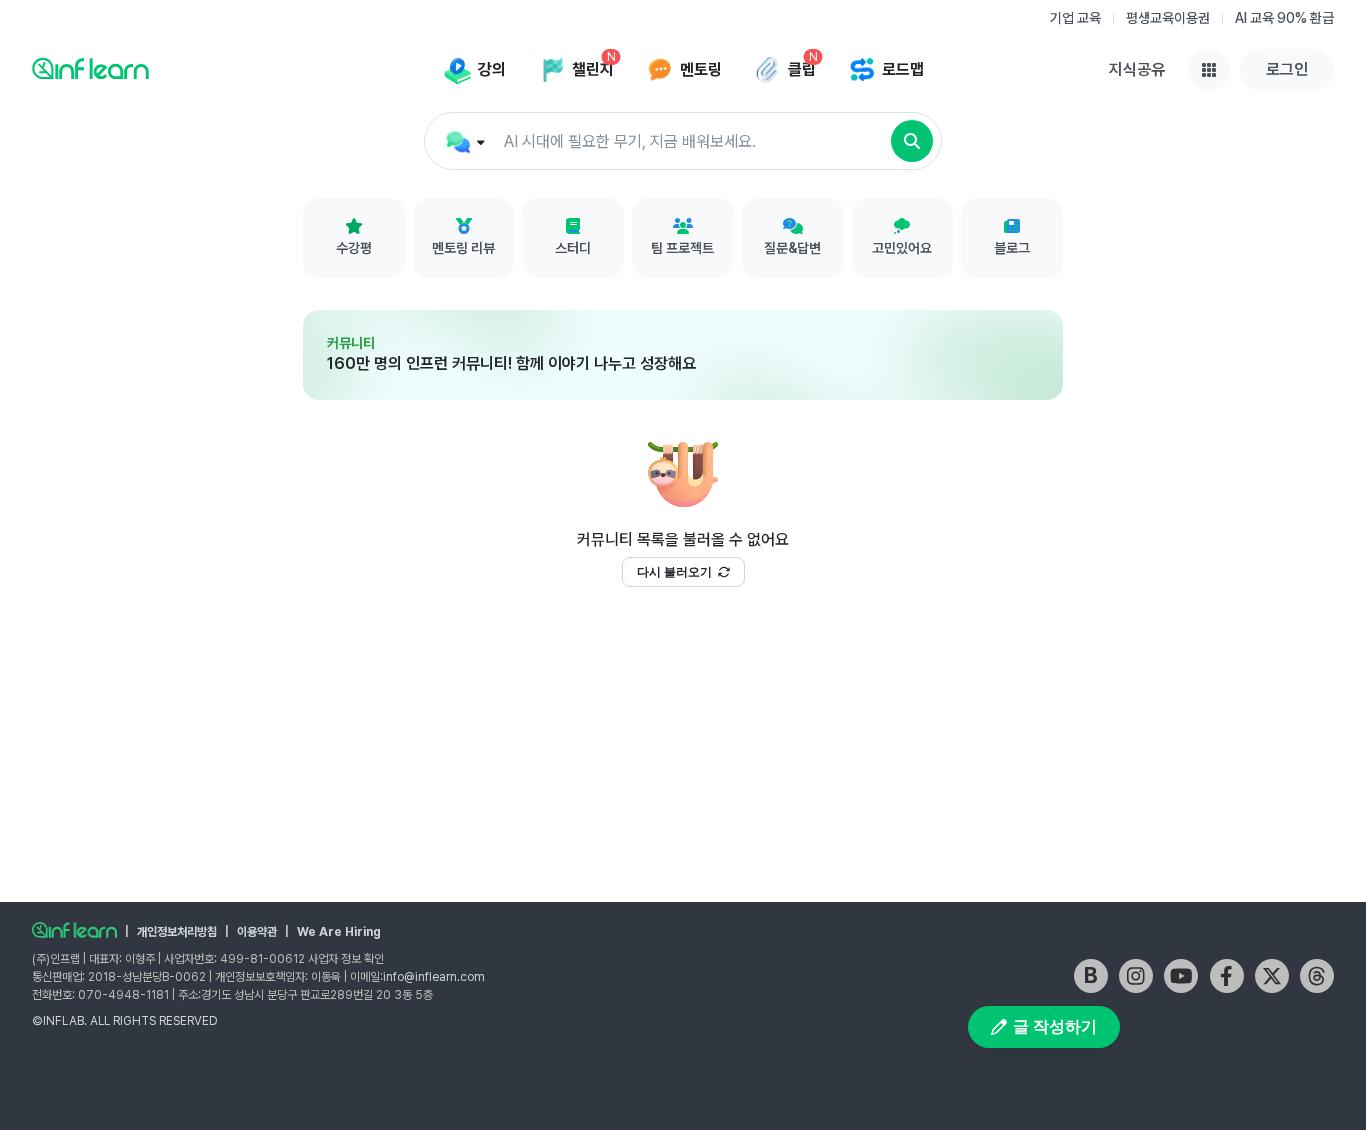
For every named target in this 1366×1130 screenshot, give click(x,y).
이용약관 (257, 932)
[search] (912, 141)
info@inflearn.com (434, 977)
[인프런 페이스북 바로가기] (1227, 976)
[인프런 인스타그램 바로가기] (1136, 976)
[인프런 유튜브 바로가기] (1181, 976)
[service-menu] (1209, 70)
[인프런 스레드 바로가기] (1317, 976)
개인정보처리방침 (177, 932)
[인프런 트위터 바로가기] (1272, 976)
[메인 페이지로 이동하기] (74, 930)
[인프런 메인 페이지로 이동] (90, 68)
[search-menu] (463, 142)
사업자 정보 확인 (346, 959)
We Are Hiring (339, 932)
